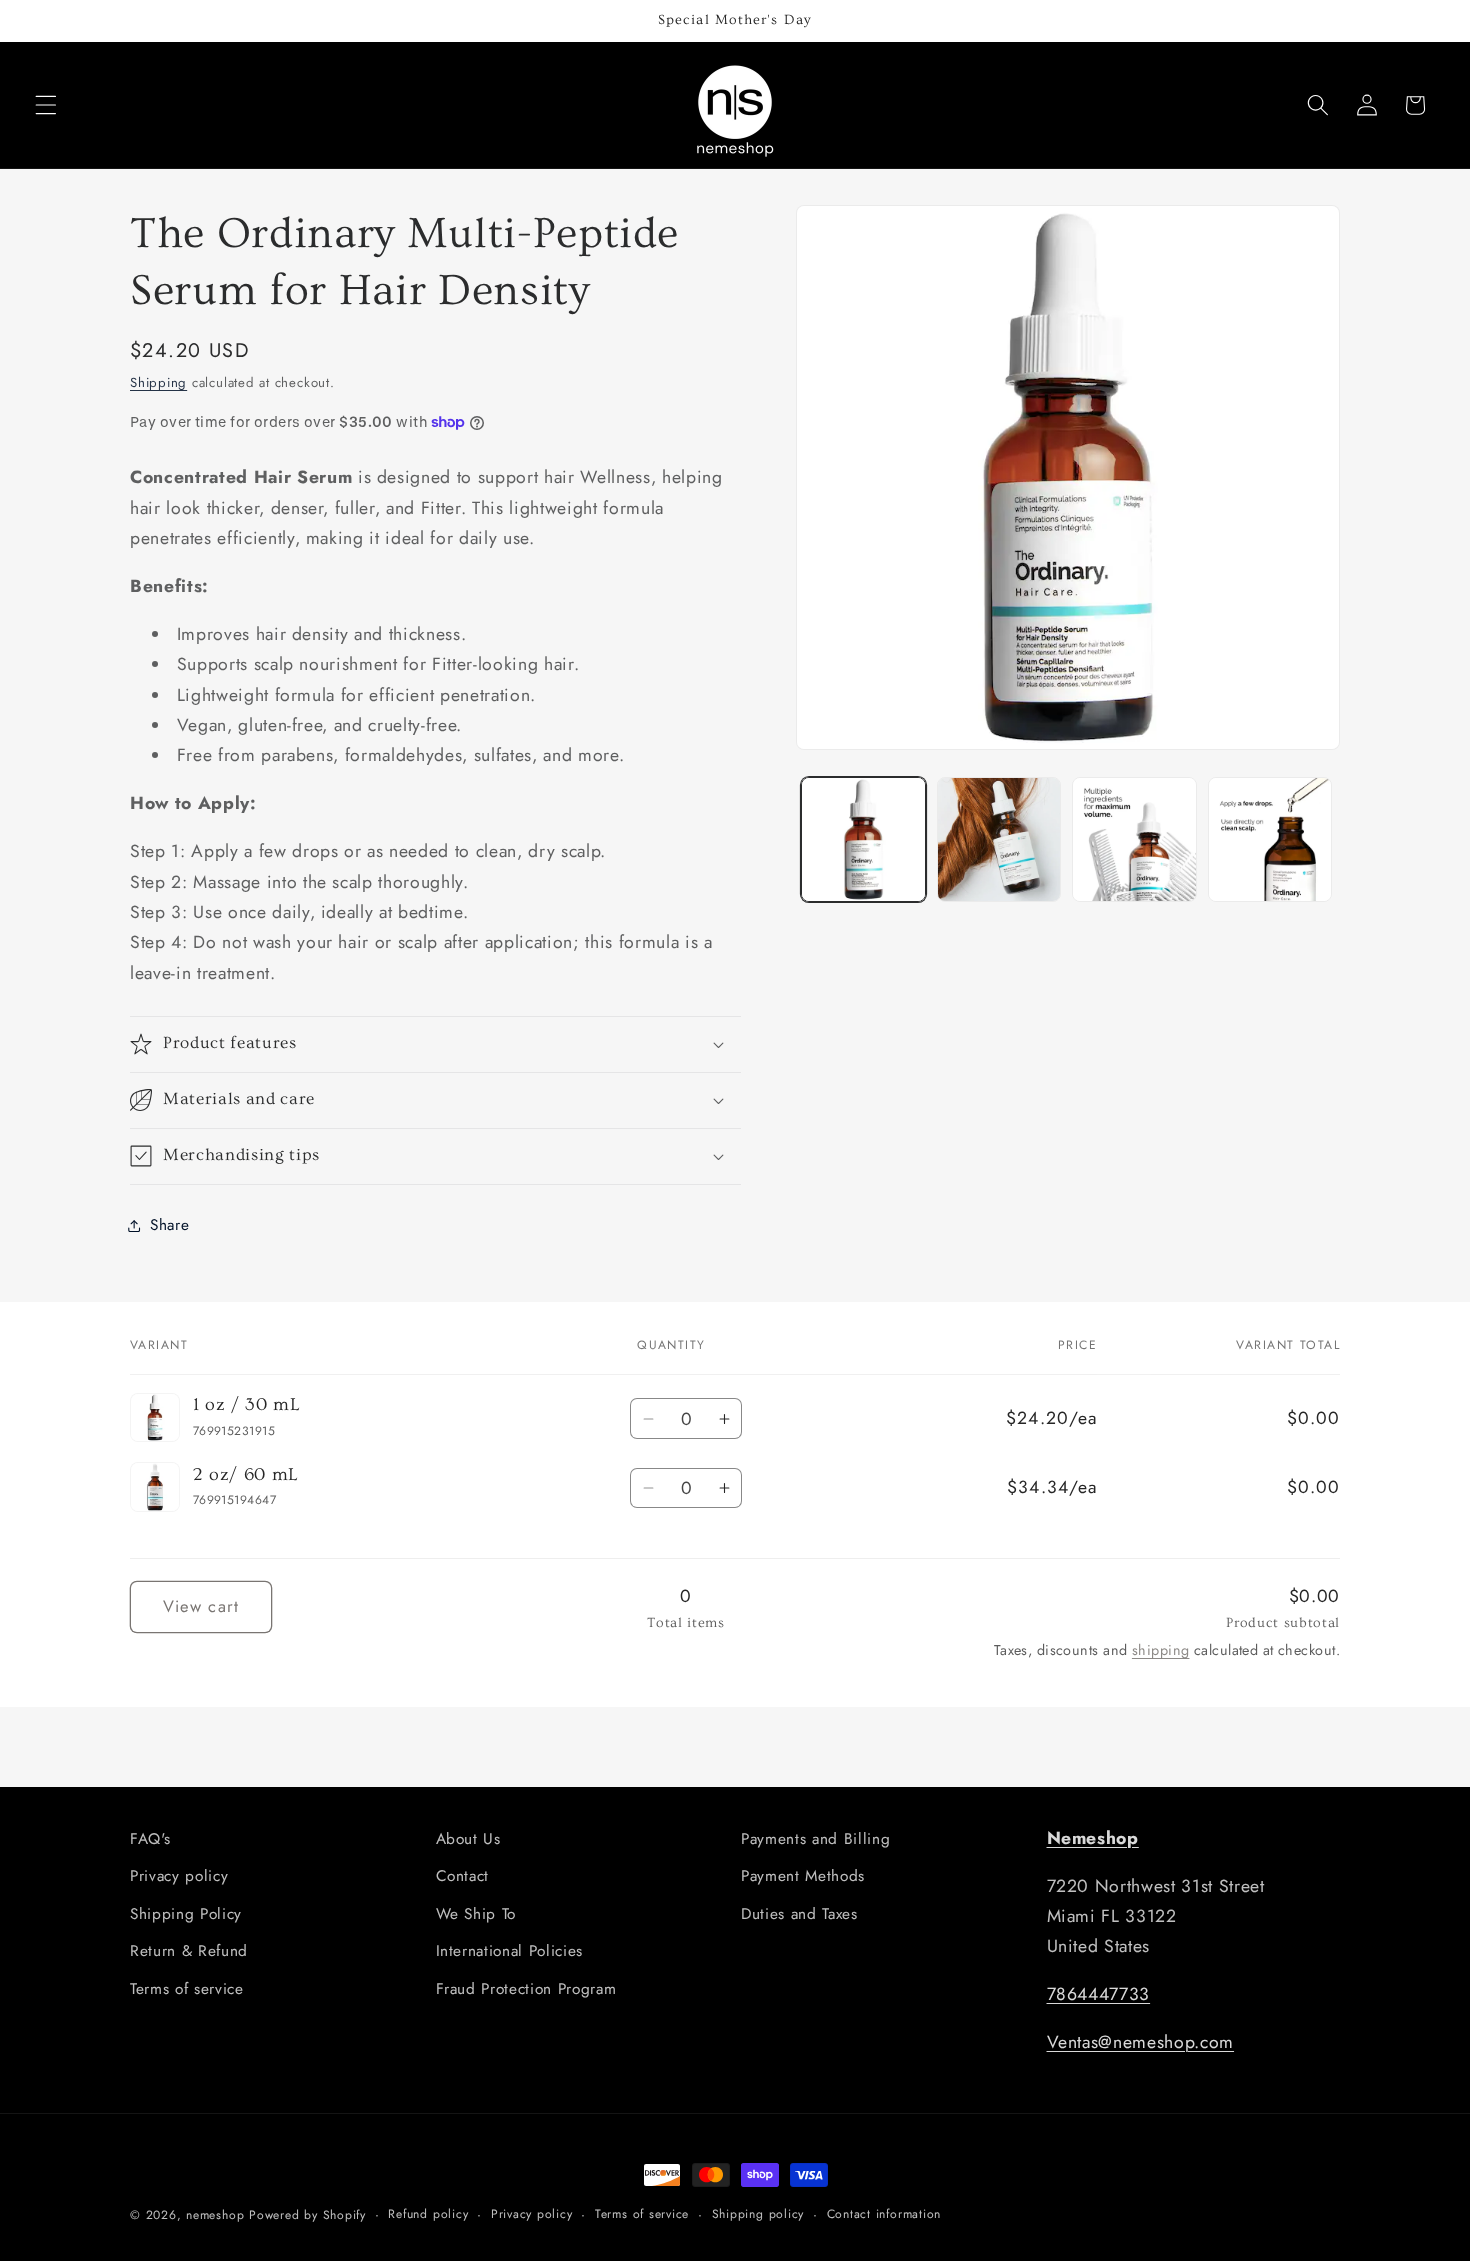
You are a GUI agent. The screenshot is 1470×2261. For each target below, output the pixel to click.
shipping (1161, 1650)
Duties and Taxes (799, 1914)
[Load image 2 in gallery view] (999, 839)
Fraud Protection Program (526, 1989)
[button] (46, 105)
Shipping (158, 382)
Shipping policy (758, 2214)
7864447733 (1099, 1994)
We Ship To (476, 1914)
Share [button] (169, 1225)
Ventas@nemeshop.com (1141, 2042)
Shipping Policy (186, 1914)
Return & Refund (189, 1951)
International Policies (510, 1951)
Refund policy (428, 2214)
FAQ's (150, 1839)
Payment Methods (803, 1876)
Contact (463, 1876)
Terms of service (187, 1989)
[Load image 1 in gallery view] (863, 839)
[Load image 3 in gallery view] (1134, 839)
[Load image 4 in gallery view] (1270, 839)
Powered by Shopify (307, 2215)
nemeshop (215, 2215)
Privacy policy (179, 1876)
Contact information (884, 2214)
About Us (468, 1839)
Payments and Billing (815, 1839)
